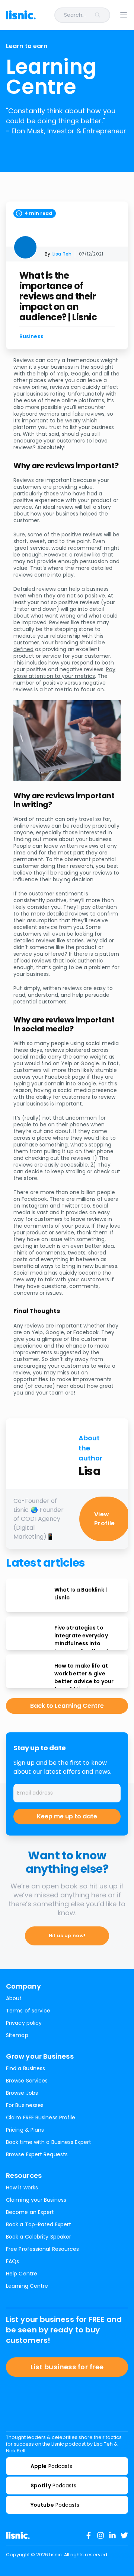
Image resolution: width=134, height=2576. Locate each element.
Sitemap (17, 2035)
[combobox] (77, 15)
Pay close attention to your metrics (64, 673)
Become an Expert (30, 2212)
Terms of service (28, 2011)
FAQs (12, 2261)
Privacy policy (24, 2023)
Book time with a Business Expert (49, 2142)
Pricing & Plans (25, 2130)
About (14, 1998)
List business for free (67, 2367)
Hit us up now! (67, 1936)
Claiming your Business (36, 2200)
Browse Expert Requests (37, 2154)
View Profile (105, 1519)
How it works (22, 2188)
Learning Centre (27, 2286)
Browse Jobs (22, 2093)
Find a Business (25, 2068)
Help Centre (22, 2274)
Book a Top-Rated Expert (39, 2224)
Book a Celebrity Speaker (39, 2237)
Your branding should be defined (59, 646)
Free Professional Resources (42, 2249)
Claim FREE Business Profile (41, 2117)
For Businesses (25, 2105)
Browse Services (27, 2081)
